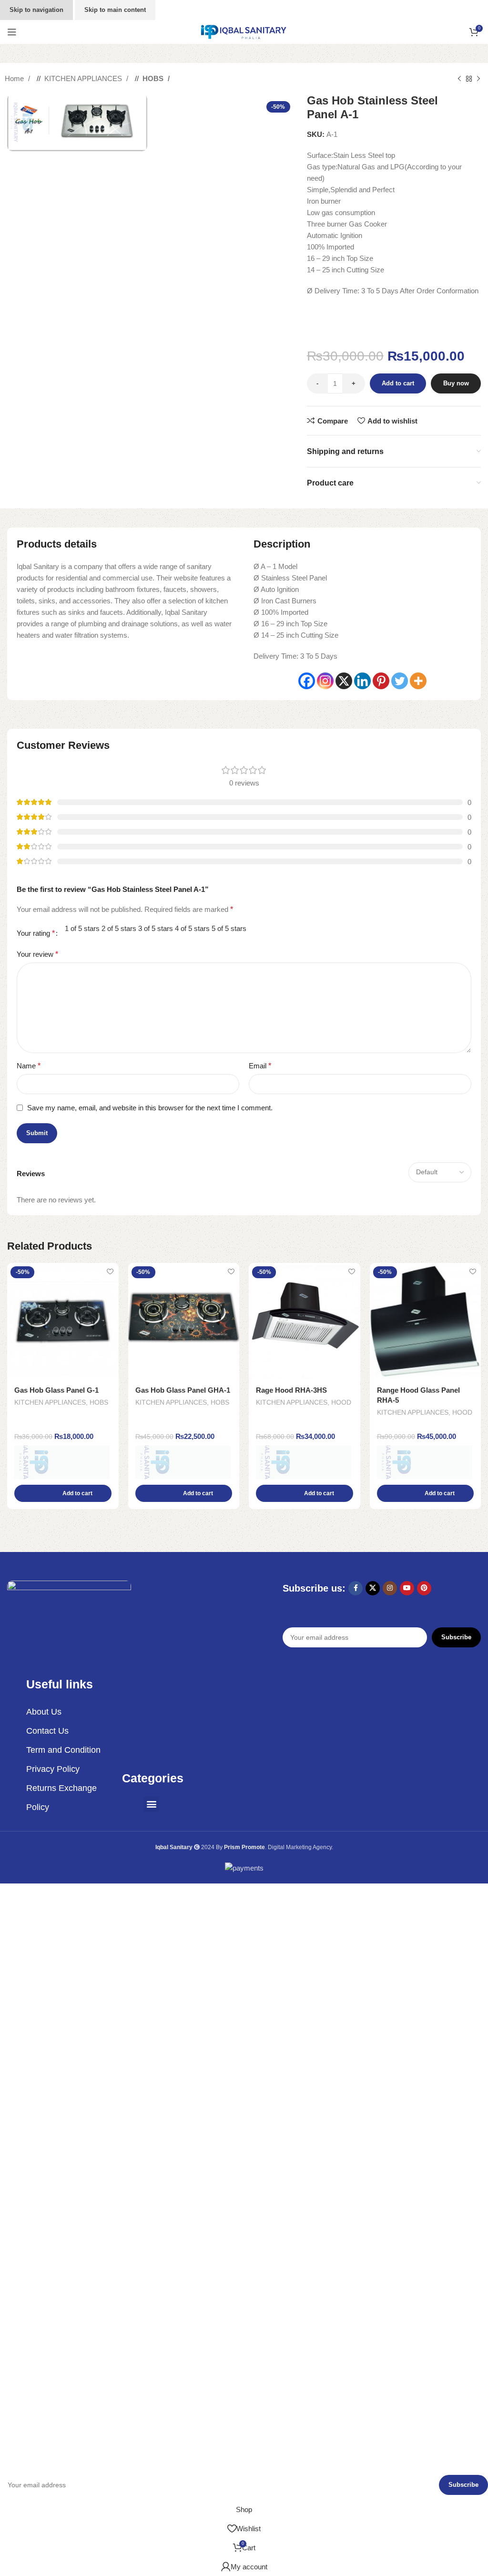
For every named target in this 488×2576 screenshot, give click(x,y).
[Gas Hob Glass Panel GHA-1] (184, 1321)
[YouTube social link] (407, 1588)
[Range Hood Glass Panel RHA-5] (426, 1321)
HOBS (154, 78)
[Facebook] (307, 681)
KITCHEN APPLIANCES (84, 78)
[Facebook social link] (356, 1588)
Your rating (36, 933)
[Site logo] (244, 31)
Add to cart (398, 383)
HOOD (341, 1402)
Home (15, 78)
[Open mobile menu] (12, 32)
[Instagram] (325, 681)
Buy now (456, 383)
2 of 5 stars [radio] (119, 928)
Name (29, 1066)
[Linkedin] (362, 681)
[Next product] (478, 79)
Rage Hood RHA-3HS (291, 1390)
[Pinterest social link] (424, 1588)
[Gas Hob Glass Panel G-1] (63, 1321)
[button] (63, 1493)
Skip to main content (115, 10)
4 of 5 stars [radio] (192, 928)
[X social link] (373, 1588)
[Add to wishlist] (110, 1271)
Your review (37, 954)
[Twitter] (400, 681)
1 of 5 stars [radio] (82, 928)
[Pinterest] (381, 681)
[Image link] (69, 1616)
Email (260, 1066)
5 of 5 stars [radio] (229, 928)
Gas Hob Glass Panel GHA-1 (183, 1390)
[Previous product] (459, 79)
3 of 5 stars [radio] (156, 928)
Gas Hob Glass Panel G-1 (56, 1390)
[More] (418, 681)
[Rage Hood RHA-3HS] (305, 1321)
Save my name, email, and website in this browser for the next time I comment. (150, 1108)
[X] (344, 681)
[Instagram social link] (390, 1588)
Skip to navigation (36, 10)
